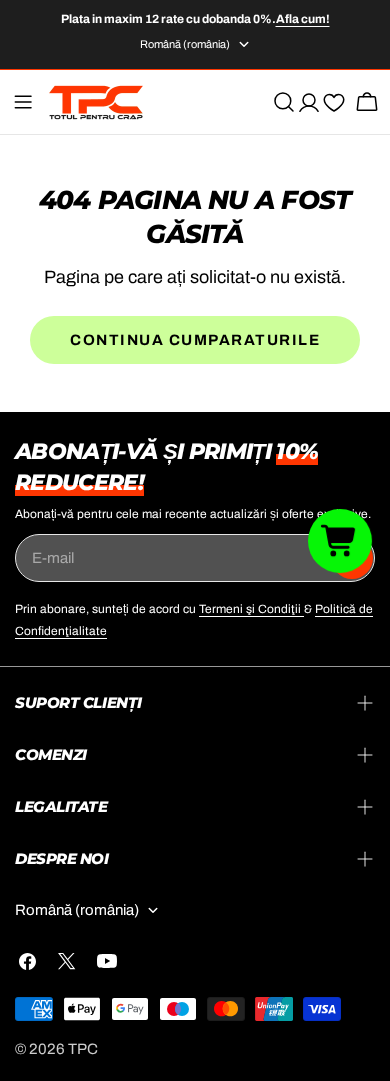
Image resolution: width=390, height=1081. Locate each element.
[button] (340, 540)
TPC (83, 1049)
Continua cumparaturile (195, 340)
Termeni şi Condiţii (251, 609)
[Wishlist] (334, 106)
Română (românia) (185, 44)
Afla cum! (303, 19)
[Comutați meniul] (23, 102)
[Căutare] (284, 102)
